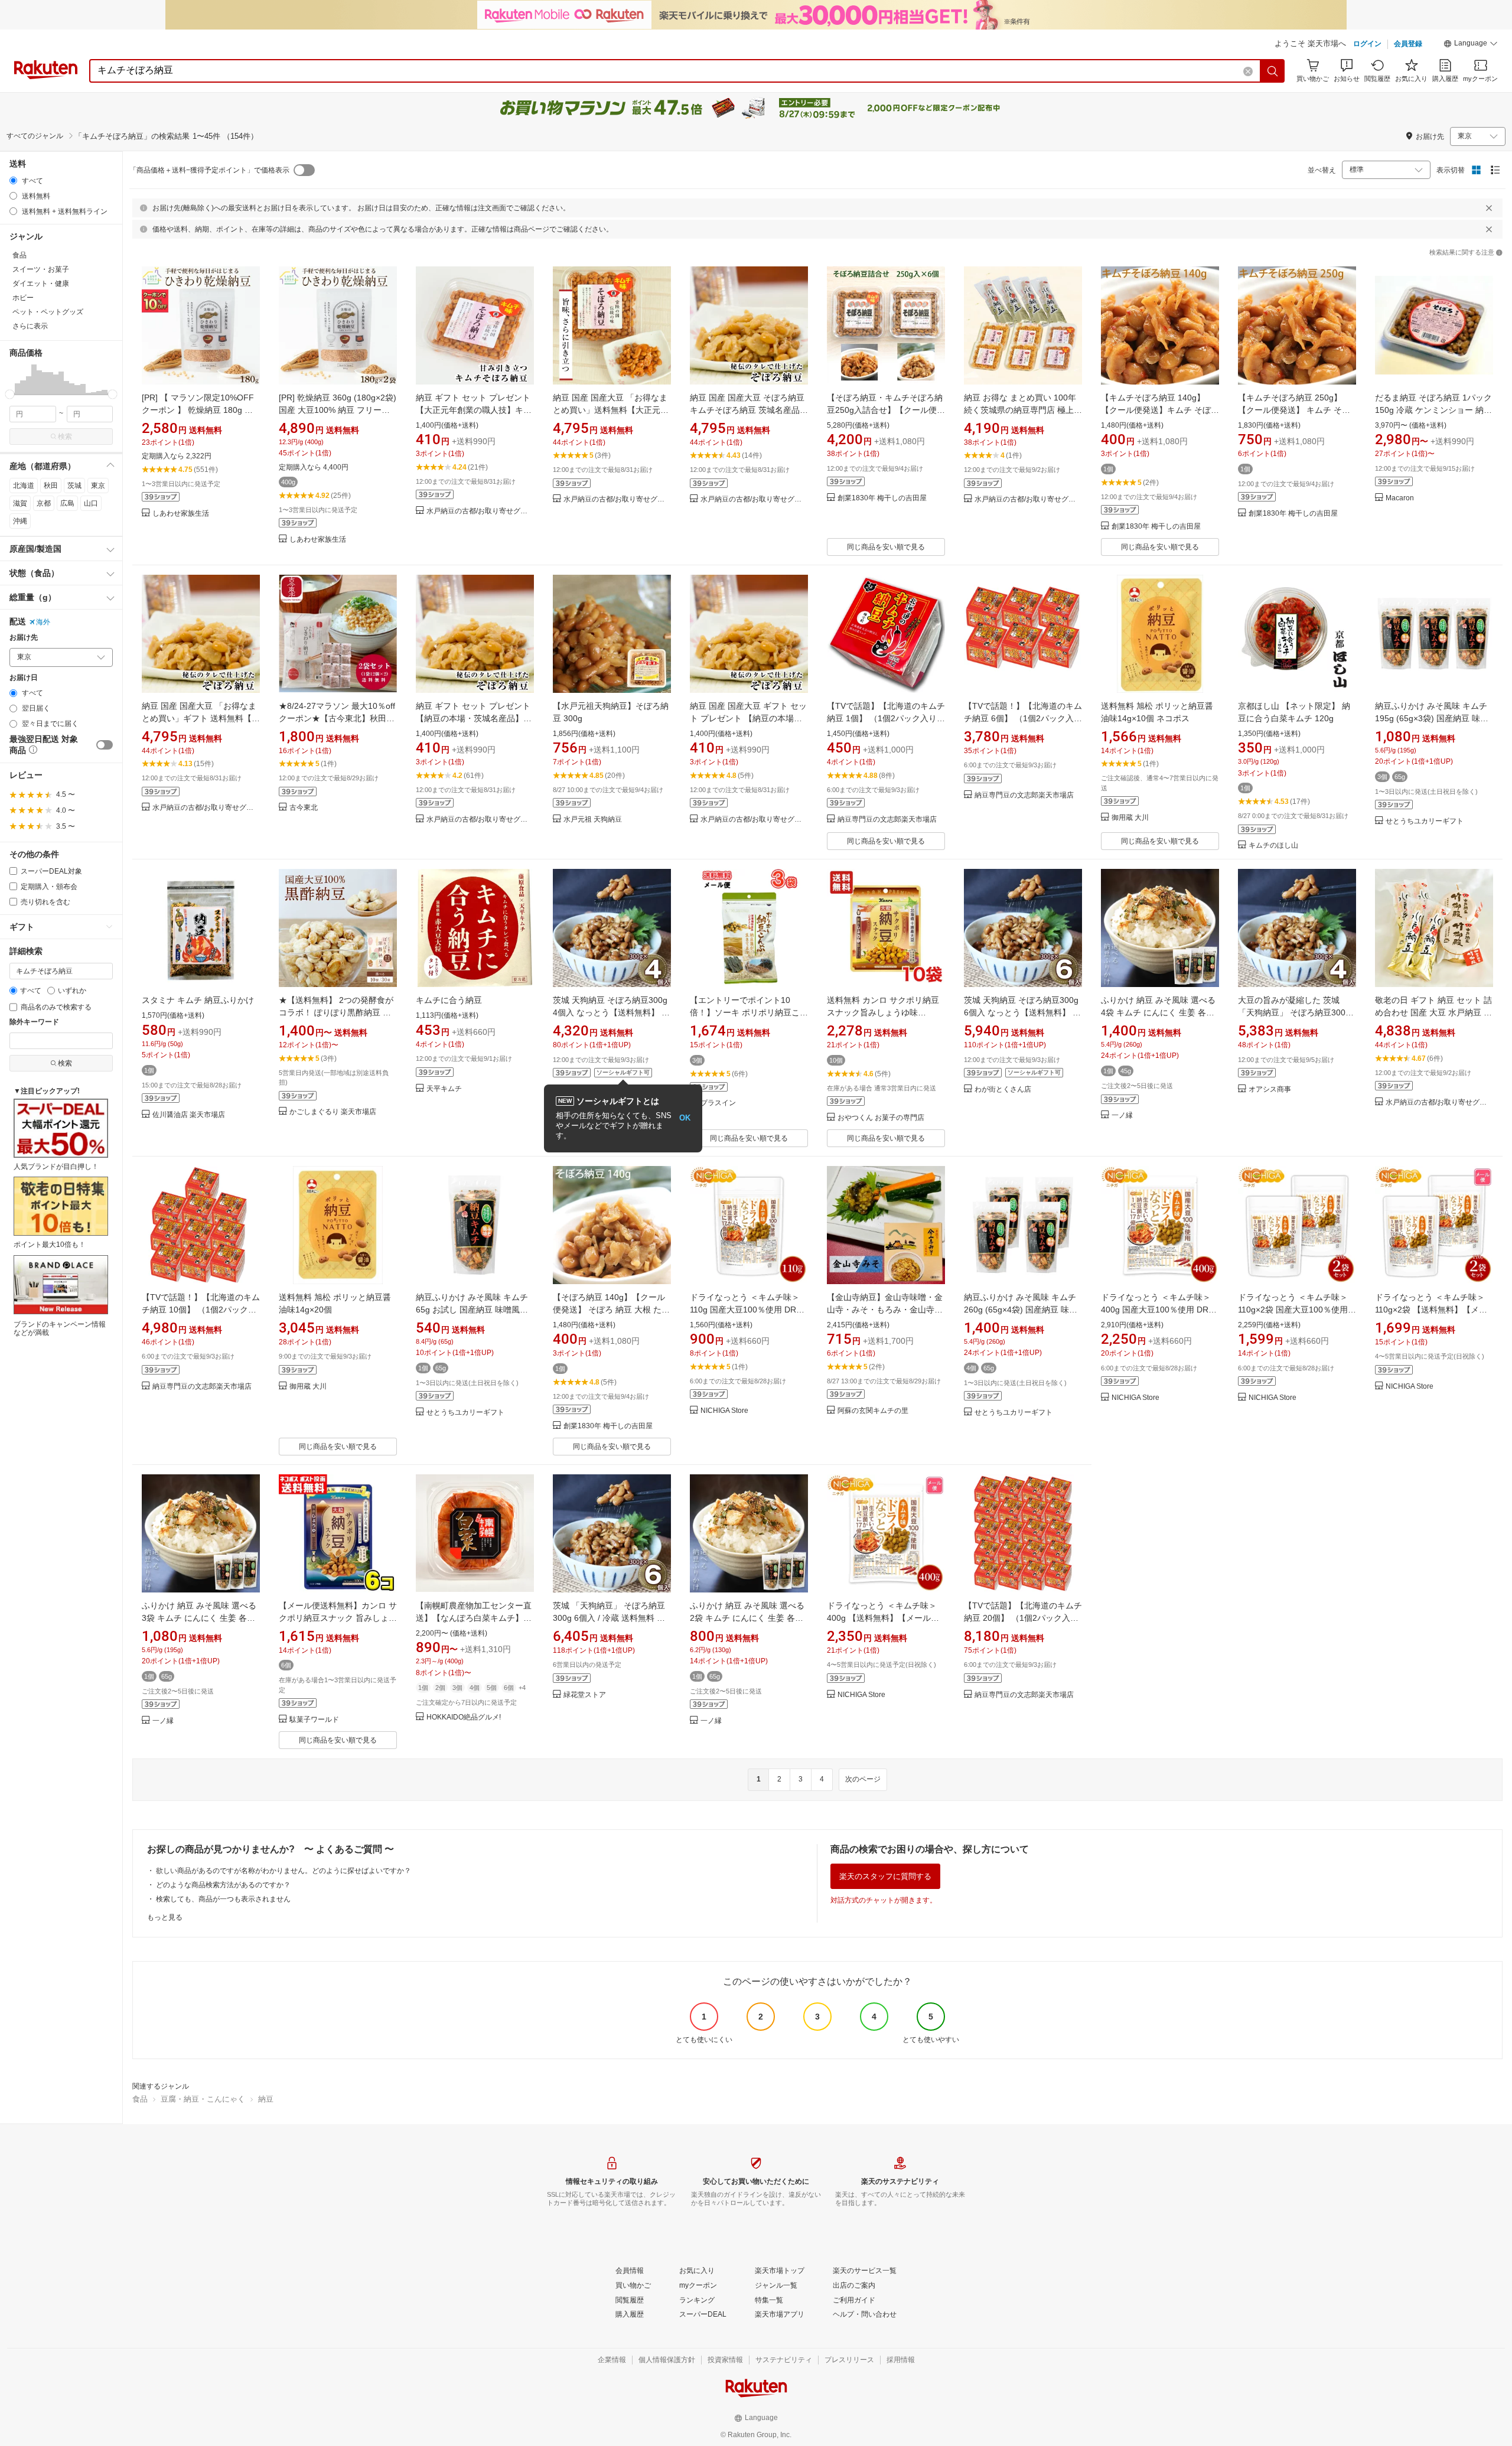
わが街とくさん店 (1003, 1090)
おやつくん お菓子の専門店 (881, 1118)
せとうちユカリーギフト (1425, 821)
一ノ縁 (1122, 1115)
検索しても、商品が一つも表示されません (223, 1899)
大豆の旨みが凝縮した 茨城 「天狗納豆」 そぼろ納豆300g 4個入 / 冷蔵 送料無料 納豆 (1294, 1012)
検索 (65, 437)
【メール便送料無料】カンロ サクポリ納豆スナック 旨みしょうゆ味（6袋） (338, 1618)
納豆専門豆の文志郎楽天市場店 (887, 820)
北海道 (24, 486)
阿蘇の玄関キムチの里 (873, 1411)
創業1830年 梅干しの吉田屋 (882, 498)
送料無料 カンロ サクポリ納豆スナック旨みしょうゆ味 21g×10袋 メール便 (883, 1012)
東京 (98, 486)
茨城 (74, 486)
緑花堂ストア (585, 1695)
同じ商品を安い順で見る (886, 547)
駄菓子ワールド (314, 1720)
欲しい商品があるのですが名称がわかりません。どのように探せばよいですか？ (283, 1871)
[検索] (1273, 71)
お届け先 (24, 638)
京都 (44, 503)
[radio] (13, 180)
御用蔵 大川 (1130, 818)
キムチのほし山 (1273, 846)
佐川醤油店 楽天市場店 (189, 1115)
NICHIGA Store (724, 1411)
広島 (67, 503)
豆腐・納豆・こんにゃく (203, 2099)
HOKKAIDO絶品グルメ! (464, 1717)
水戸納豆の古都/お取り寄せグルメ (480, 511)
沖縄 (20, 521)
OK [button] (685, 1118)
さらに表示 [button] (30, 326)
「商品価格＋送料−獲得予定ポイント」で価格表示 (209, 170)
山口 (91, 503)
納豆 (266, 2099)
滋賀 (20, 503)
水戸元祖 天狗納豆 (593, 820)
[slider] (10, 394)
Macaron (1400, 498)
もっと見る (165, 1917)
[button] (1471, 45)
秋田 (51, 486)
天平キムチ (444, 1089)
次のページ (863, 1779)
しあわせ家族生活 (181, 514)
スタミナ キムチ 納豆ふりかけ (198, 1000)
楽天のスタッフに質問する (885, 1876)
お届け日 (24, 678)
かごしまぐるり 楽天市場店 (333, 1112)
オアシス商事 (1270, 1090)
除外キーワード (34, 1022)
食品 (140, 2099)
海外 (43, 622)
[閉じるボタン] (1489, 208)
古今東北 (304, 808)
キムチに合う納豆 (449, 1000)
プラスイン (718, 1103)
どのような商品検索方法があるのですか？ (223, 1885)
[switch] (105, 745)
